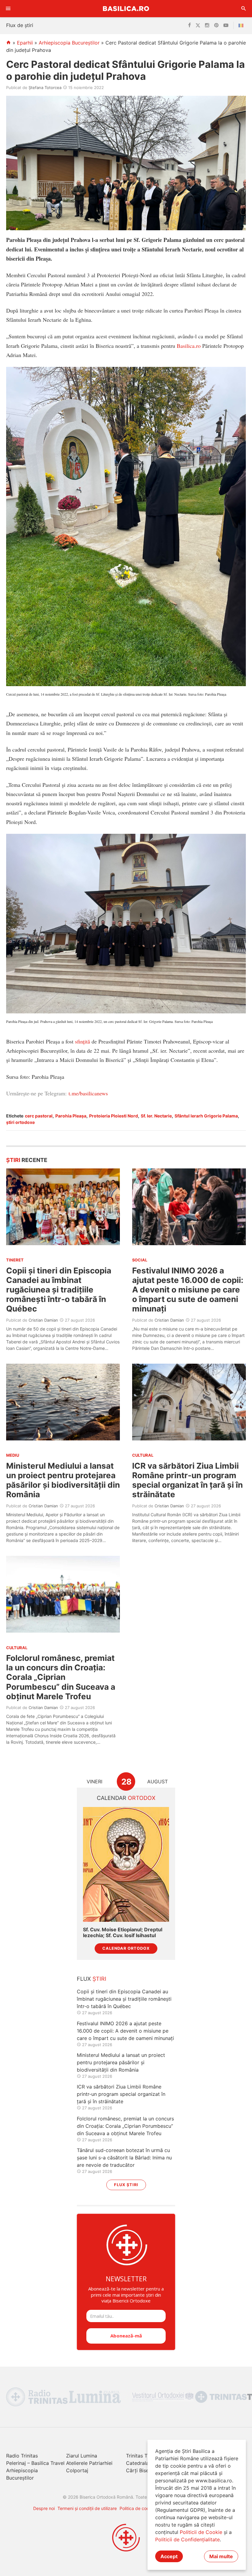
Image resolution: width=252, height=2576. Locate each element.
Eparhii (25, 43)
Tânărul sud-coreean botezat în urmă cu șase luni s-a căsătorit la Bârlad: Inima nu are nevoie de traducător (124, 2158)
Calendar (126, 1798)
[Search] (244, 9)
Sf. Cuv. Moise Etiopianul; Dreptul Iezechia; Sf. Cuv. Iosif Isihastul (123, 1933)
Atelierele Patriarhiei (89, 2463)
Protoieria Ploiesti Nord (114, 1116)
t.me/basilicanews (88, 1093)
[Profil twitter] (198, 25)
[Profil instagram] (207, 25)
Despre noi (44, 2508)
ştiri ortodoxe (20, 1122)
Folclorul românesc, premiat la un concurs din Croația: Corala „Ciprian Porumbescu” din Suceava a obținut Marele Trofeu (61, 1677)
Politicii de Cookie (201, 2532)
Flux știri (126, 2185)
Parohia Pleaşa (71, 1116)
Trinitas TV (138, 2456)
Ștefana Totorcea (45, 87)
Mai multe (221, 2556)
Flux (92, 1979)
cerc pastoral (39, 1116)
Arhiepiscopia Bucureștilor (69, 43)
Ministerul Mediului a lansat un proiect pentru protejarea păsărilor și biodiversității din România (63, 1480)
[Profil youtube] (226, 25)
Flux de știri (20, 25)
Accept (169, 2556)
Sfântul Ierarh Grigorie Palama (206, 1116)
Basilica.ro (126, 8)
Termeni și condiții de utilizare (87, 2508)
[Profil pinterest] (216, 25)
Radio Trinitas (22, 2456)
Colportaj (77, 2470)
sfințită (83, 1041)
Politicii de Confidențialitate (187, 2539)
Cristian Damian (43, 1320)
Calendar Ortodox (126, 1948)
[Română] (242, 25)
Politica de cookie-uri (141, 2508)
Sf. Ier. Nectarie (156, 1116)
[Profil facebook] (189, 25)
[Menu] (8, 9)
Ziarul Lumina (82, 2456)
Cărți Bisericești (144, 2470)
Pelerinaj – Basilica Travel (35, 2463)
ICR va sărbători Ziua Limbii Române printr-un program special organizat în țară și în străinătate (187, 1480)
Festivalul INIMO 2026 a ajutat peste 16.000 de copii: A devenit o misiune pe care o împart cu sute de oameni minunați (188, 1290)
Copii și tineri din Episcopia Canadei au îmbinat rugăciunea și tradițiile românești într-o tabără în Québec (59, 1290)
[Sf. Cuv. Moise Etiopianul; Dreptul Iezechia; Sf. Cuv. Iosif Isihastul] (126, 1864)
